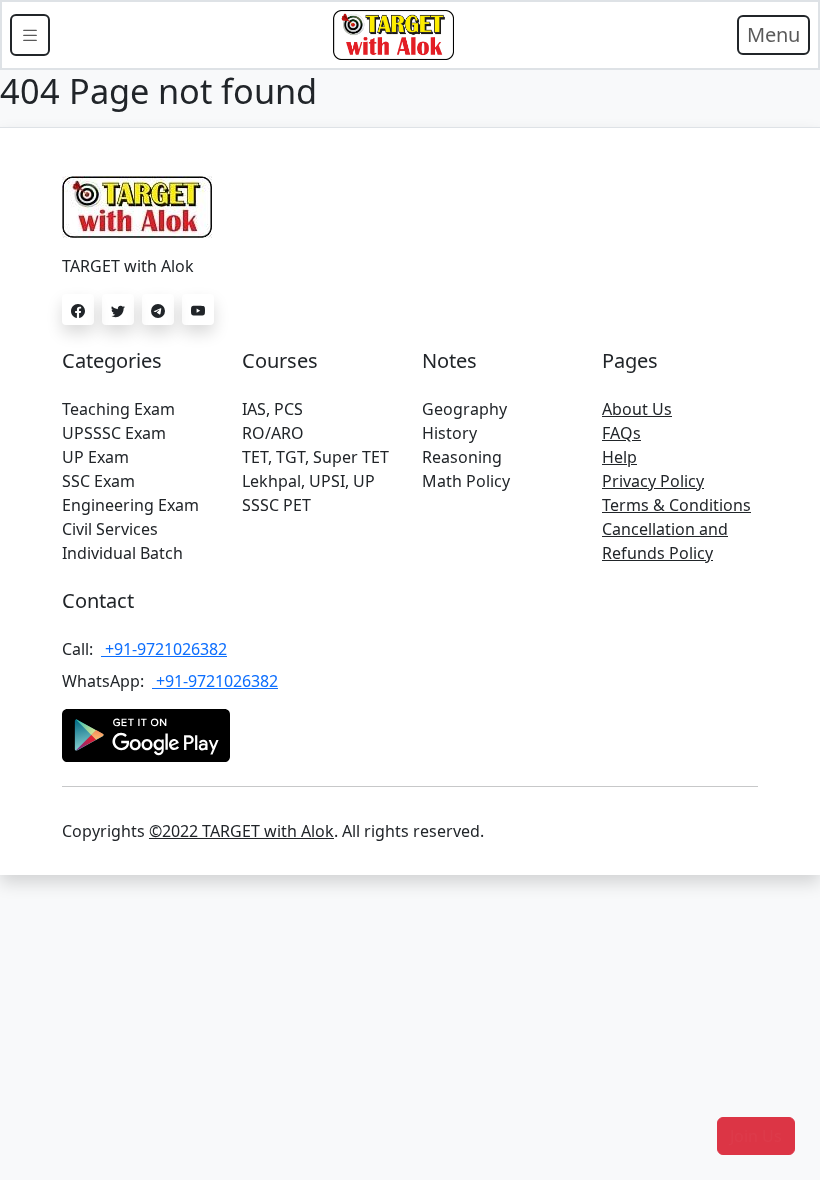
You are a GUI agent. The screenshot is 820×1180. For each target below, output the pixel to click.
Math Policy (466, 481)
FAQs (621, 433)
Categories (112, 360)
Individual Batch (122, 553)
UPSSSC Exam (114, 433)
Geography (464, 409)
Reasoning (462, 457)
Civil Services (110, 529)
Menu (773, 34)
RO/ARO (273, 433)
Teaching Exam (118, 409)
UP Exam (95, 457)
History (449, 433)
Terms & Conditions (676, 505)
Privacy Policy (653, 481)
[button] (756, 1136)
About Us (637, 409)
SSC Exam (98, 481)
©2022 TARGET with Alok (241, 831)
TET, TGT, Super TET (315, 457)
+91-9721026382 (164, 649)
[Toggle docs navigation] (30, 35)
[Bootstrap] (393, 35)
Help (619, 457)
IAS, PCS (272, 409)
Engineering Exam (130, 505)
